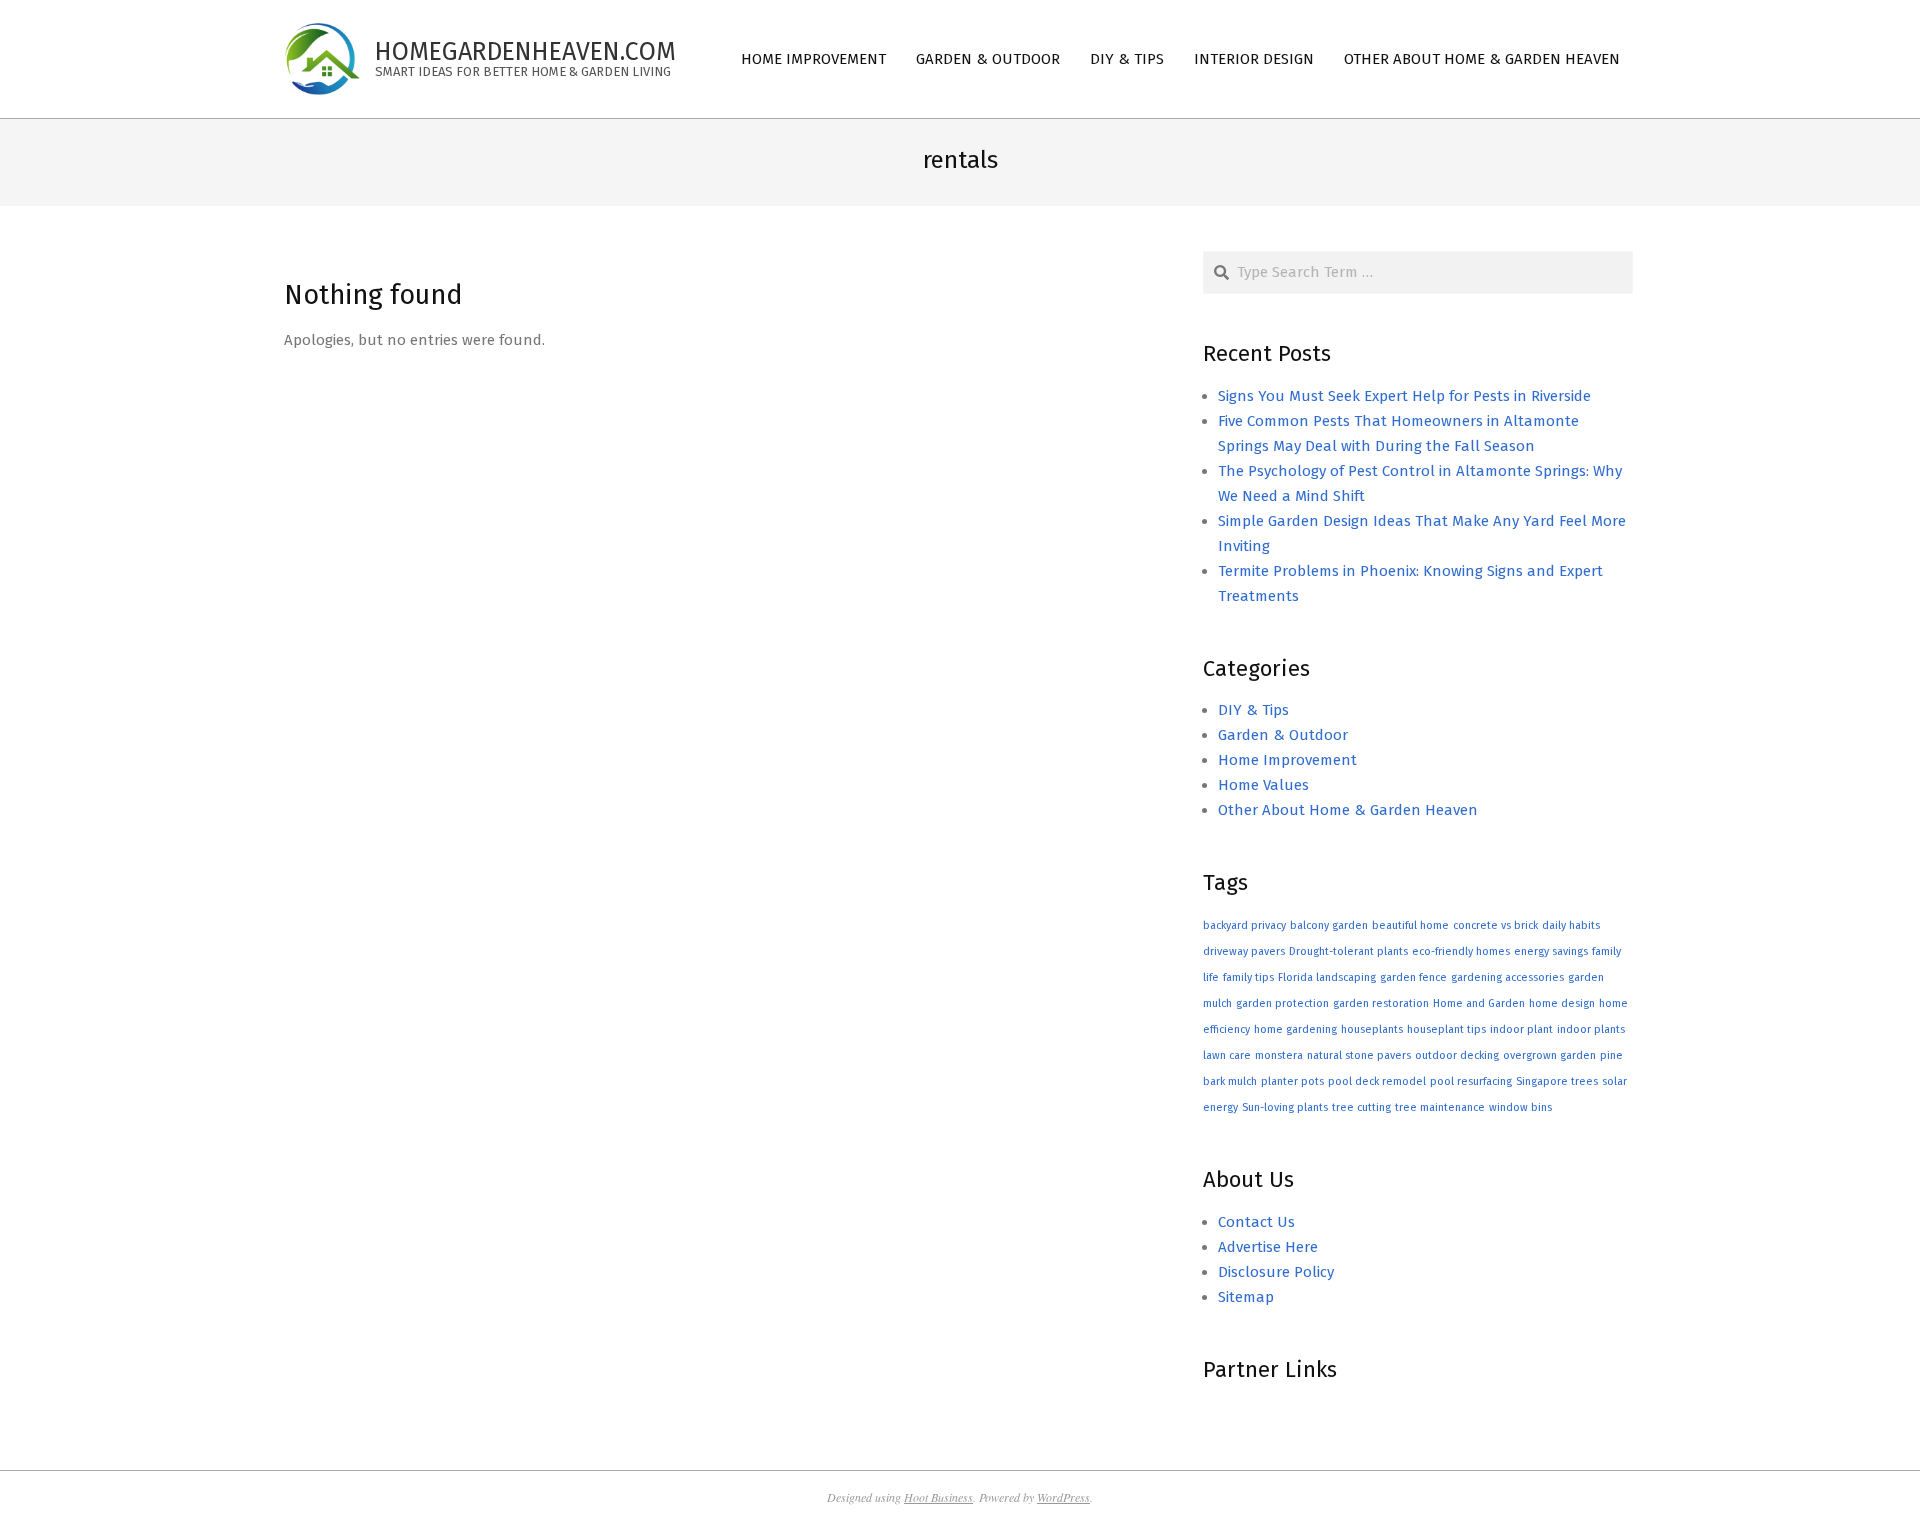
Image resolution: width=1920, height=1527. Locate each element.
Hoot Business (938, 1497)
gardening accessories (1507, 977)
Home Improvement (1287, 760)
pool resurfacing (1471, 1081)
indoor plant (1521, 1029)
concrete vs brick (1495, 925)
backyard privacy (1244, 925)
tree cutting (1361, 1107)
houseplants (1372, 1029)
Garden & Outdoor (1283, 735)
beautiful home (1410, 925)
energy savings (1551, 951)
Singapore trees (1557, 1081)
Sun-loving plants (1285, 1107)
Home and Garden (1479, 1003)
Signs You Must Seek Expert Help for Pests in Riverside (1404, 396)
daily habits (1571, 925)
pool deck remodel (1377, 1081)
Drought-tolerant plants (1348, 951)
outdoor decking (1457, 1055)
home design (1562, 1003)
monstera (1279, 1055)
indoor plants (1591, 1029)
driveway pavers (1244, 951)
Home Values (1263, 785)
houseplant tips (1446, 1029)
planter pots (1292, 1081)
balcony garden (1329, 925)
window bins (1520, 1107)
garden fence (1413, 977)
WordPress (1063, 1497)
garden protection (1282, 1003)
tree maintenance (1440, 1107)
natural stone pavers (1359, 1055)
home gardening (1295, 1029)
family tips (1248, 977)
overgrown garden (1549, 1055)
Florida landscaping (1327, 977)
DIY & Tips (1253, 710)
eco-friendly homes (1461, 951)
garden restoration (1381, 1003)
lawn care (1227, 1055)
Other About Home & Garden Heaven (1348, 810)
